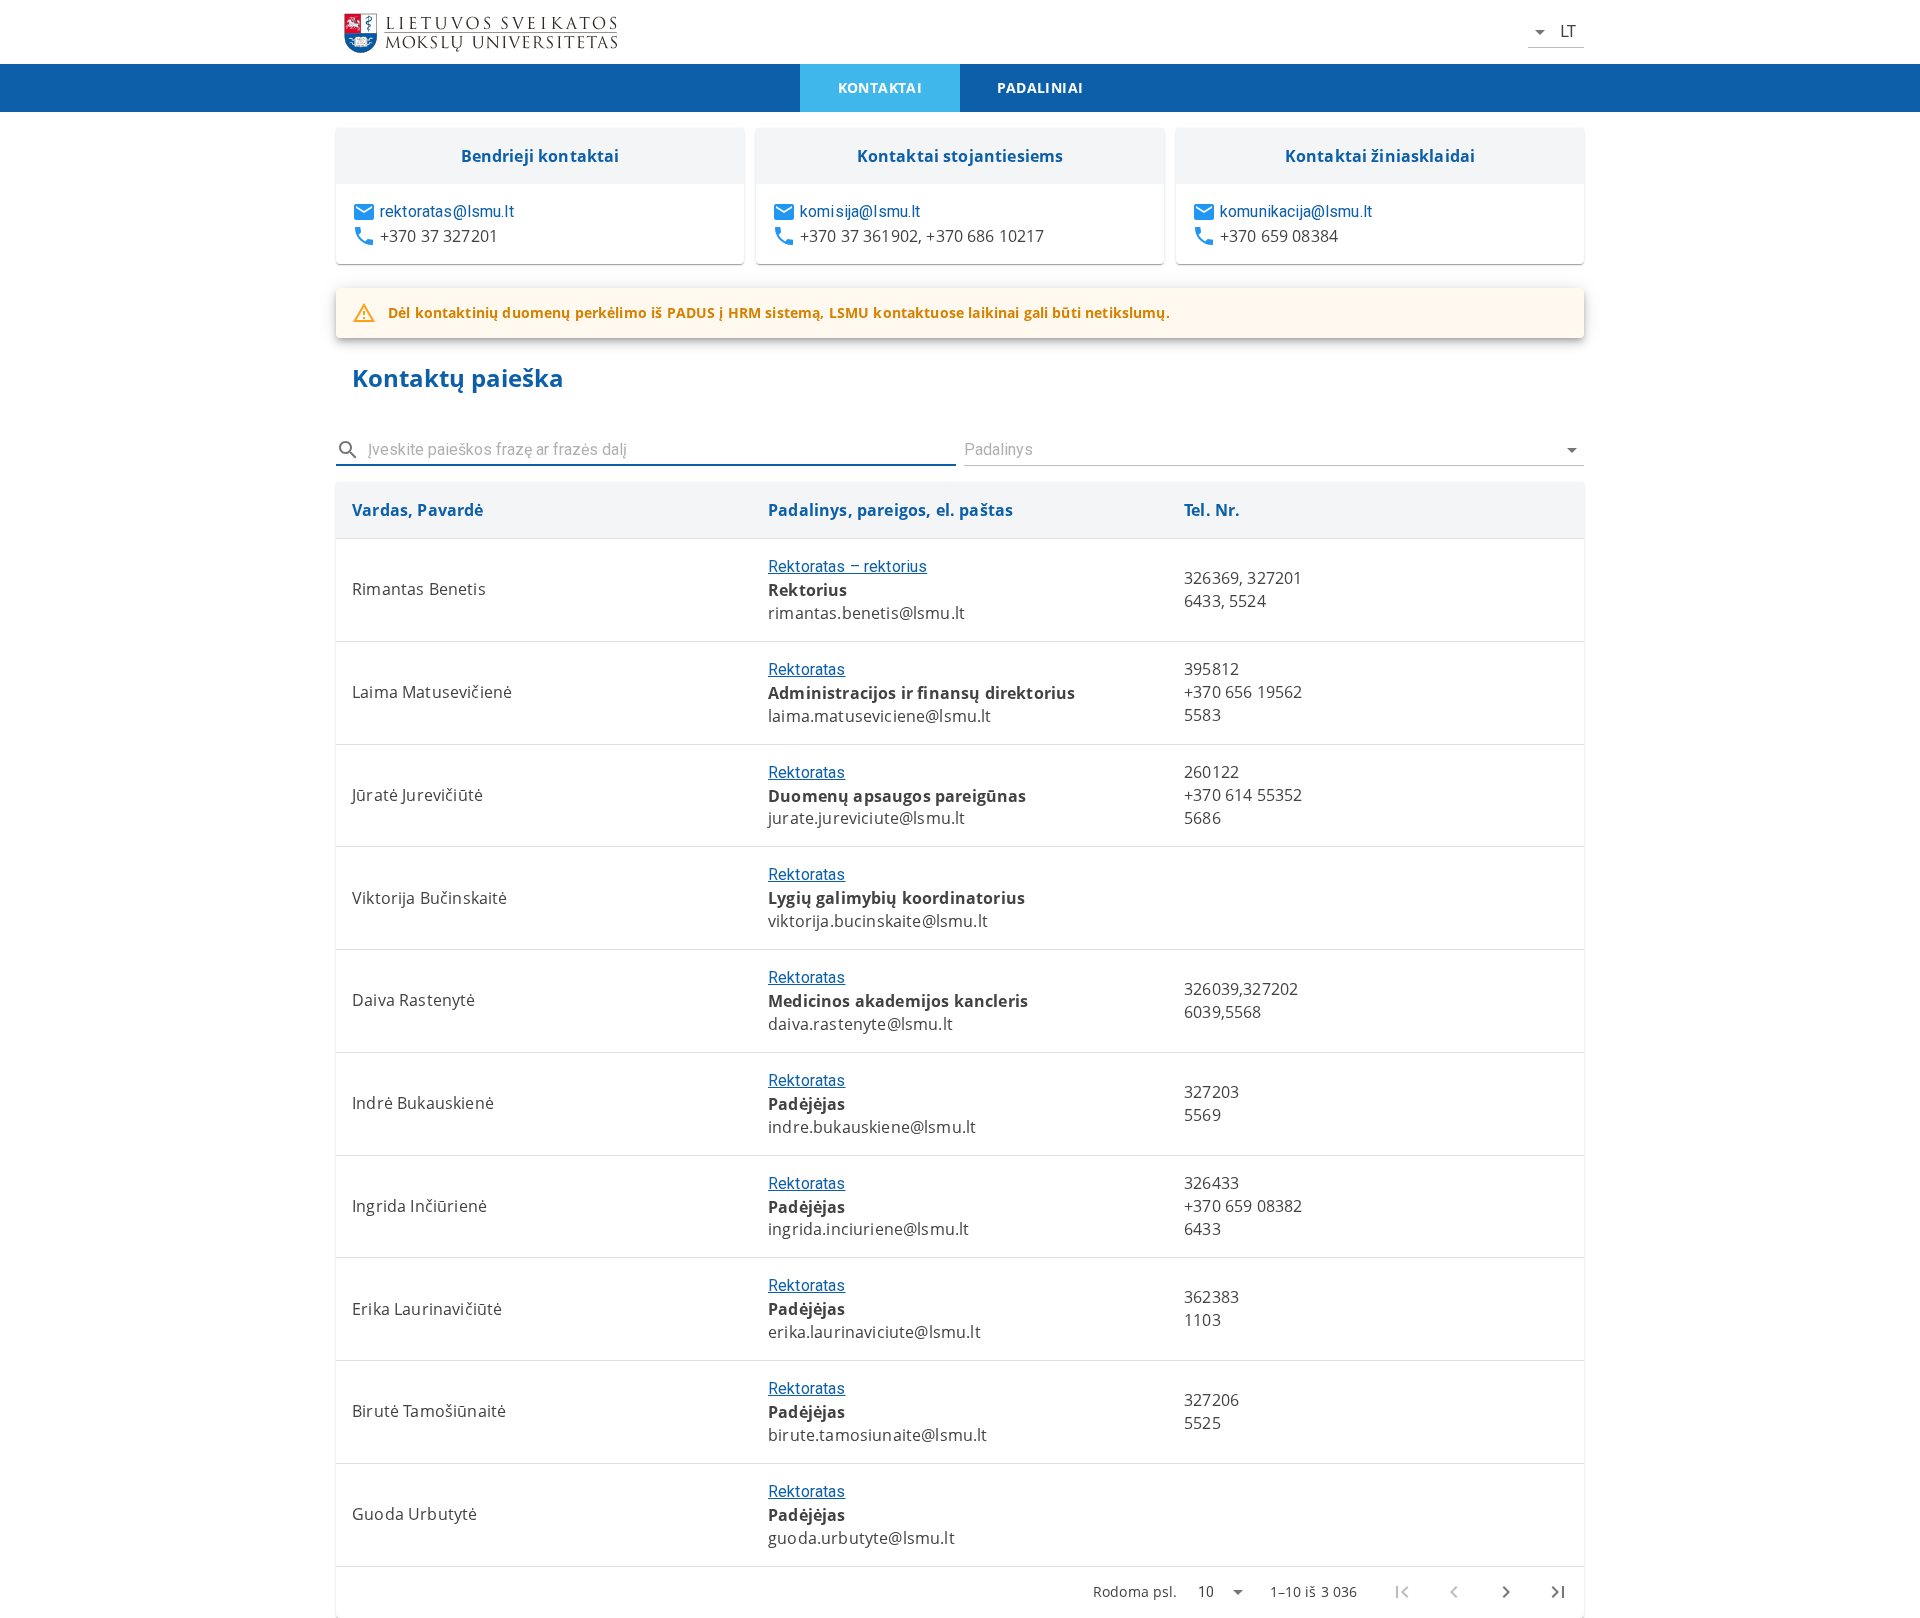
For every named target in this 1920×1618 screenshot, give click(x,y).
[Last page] (1558, 1592)
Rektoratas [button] (807, 669)
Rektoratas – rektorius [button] (847, 566)
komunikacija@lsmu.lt (1296, 211)
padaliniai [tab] (1040, 87)
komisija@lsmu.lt (860, 211)
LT (1568, 31)
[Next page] (1506, 1592)
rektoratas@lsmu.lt (447, 211)
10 (1206, 1592)
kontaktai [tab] (880, 87)
